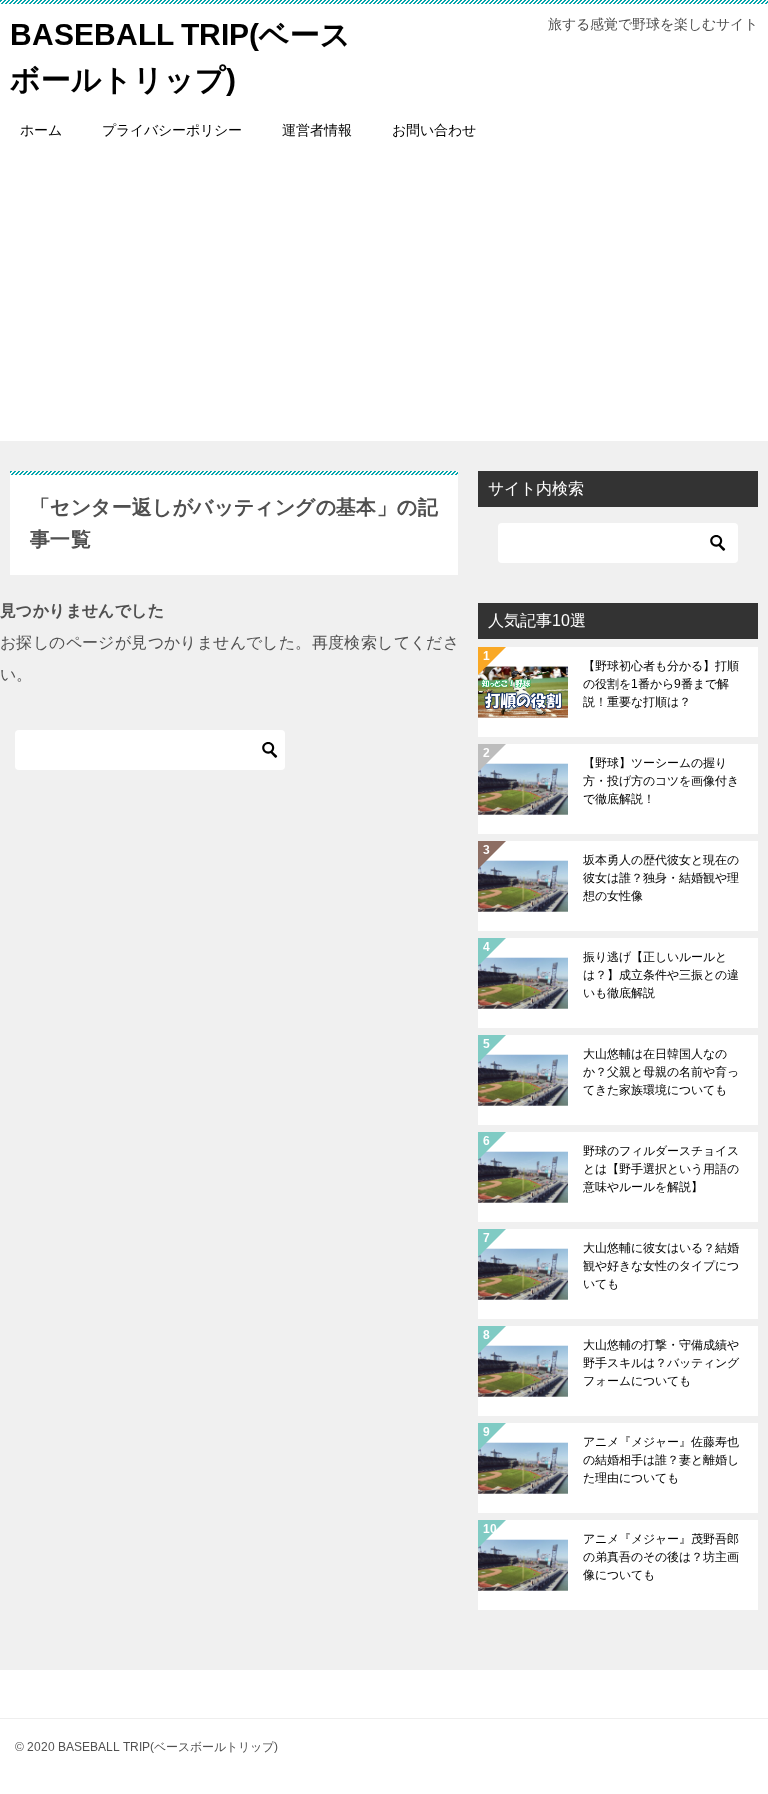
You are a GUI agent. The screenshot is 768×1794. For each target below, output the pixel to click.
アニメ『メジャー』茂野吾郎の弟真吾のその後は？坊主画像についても (661, 1557)
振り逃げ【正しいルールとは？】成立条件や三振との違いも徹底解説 (661, 975)
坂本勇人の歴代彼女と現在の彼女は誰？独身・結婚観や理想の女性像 (661, 878)
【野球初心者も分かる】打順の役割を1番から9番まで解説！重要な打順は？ (661, 684)
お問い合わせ (434, 130)
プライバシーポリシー (172, 130)
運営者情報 (317, 130)
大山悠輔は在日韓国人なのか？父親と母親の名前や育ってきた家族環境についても (661, 1072)
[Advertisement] (384, 301)
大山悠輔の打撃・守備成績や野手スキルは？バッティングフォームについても (661, 1363)
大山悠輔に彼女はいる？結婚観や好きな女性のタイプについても (661, 1266)
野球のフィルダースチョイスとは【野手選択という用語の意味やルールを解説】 (661, 1169)
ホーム (41, 130)
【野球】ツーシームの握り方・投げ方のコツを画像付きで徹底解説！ (661, 781)
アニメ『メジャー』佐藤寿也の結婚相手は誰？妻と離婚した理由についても (661, 1460)
